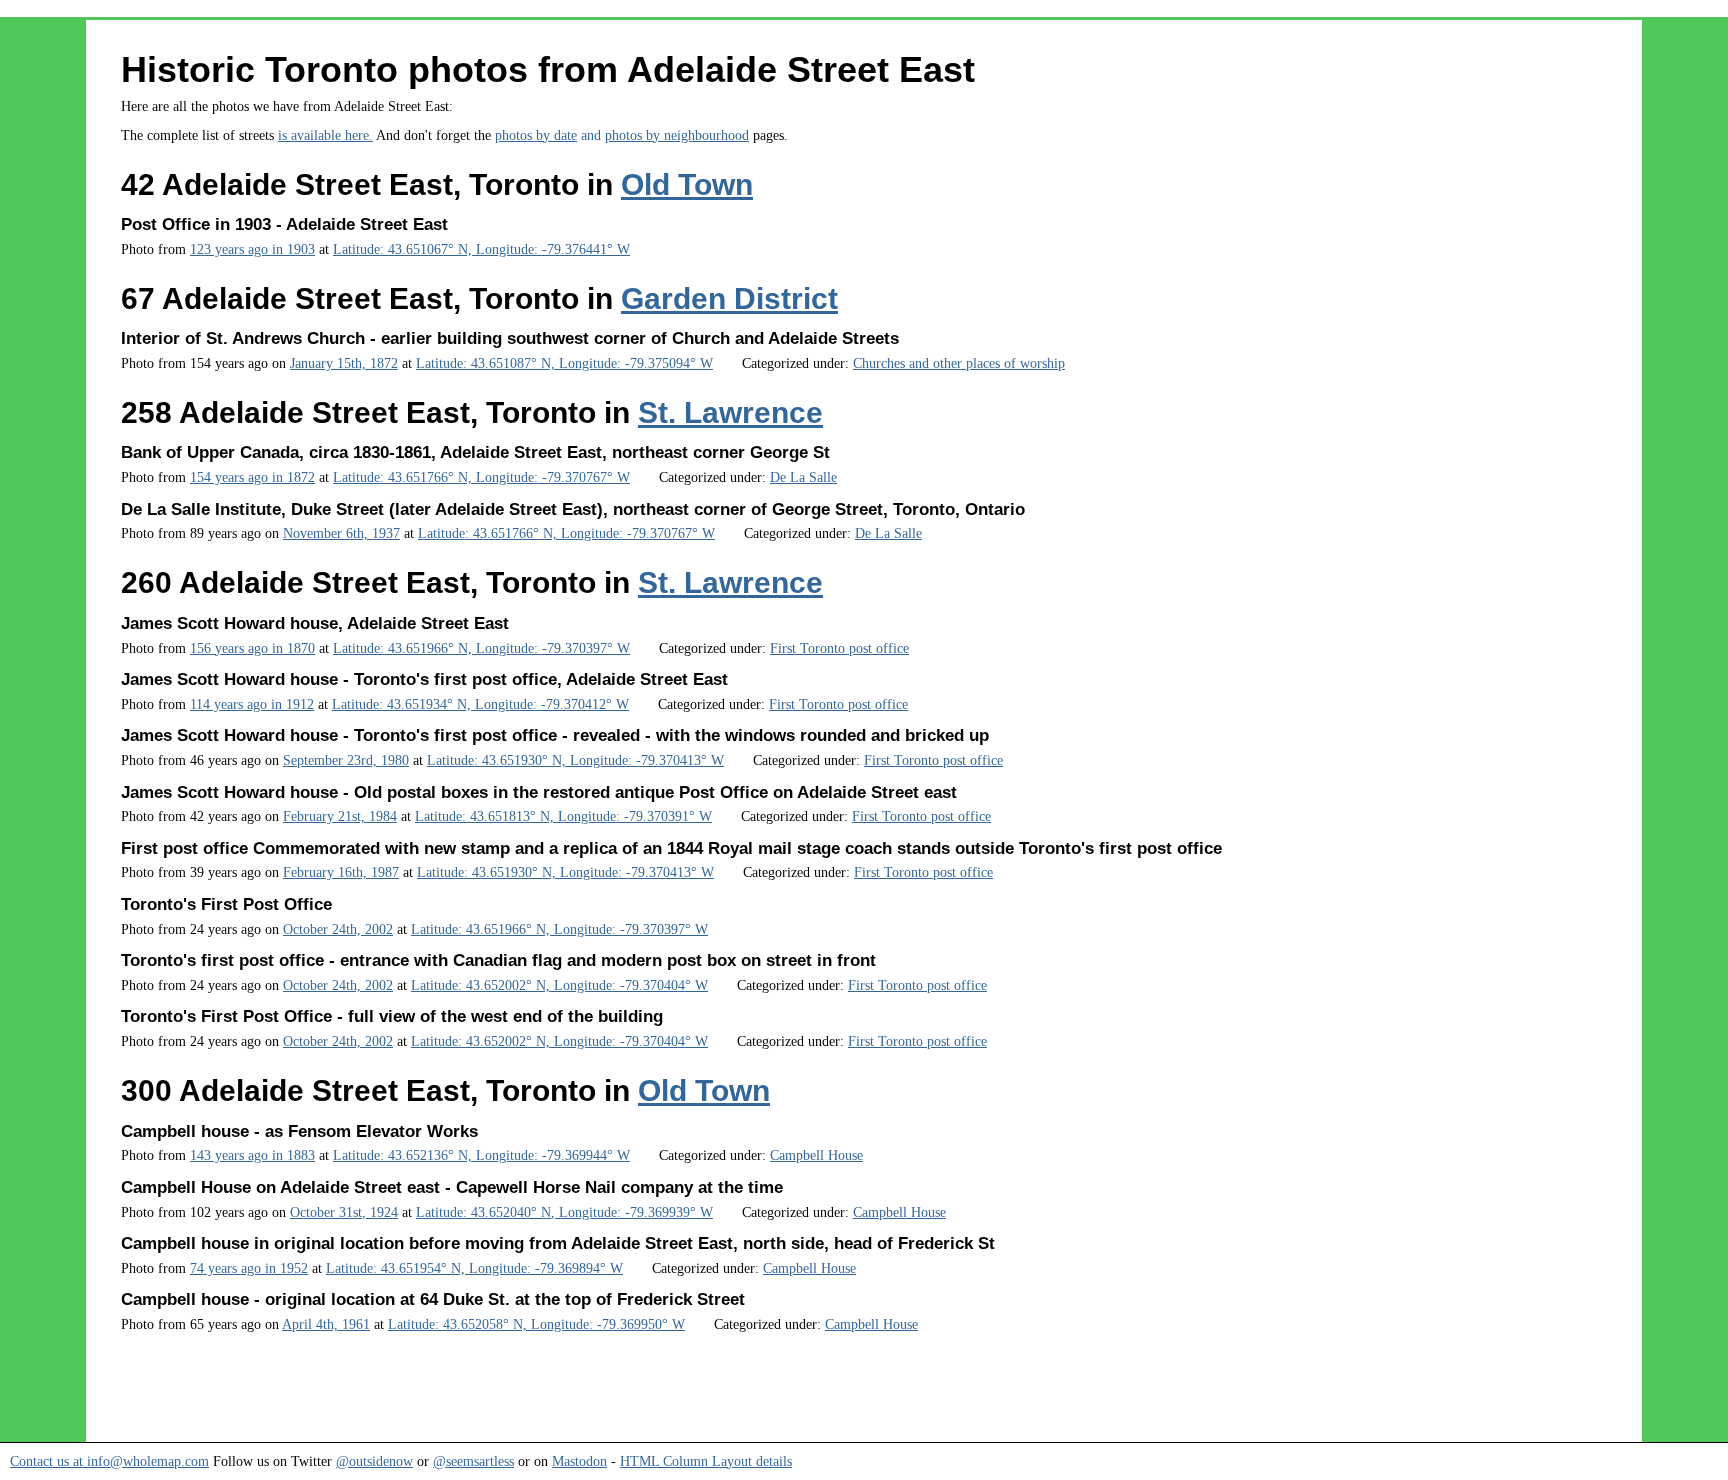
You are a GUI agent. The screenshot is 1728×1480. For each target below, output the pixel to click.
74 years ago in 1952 (249, 1268)
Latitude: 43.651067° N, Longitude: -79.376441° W (481, 249)
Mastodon (579, 1461)
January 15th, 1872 (344, 363)
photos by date (536, 135)
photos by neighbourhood (677, 135)
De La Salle (803, 477)
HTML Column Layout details (706, 1461)
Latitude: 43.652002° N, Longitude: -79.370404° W (559, 985)
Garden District (729, 298)
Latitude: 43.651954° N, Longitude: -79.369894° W (474, 1268)
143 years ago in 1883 (252, 1155)
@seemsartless (473, 1461)
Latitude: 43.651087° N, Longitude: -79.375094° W (564, 363)
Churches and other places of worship (959, 363)
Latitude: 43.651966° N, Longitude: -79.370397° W (481, 648)
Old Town (687, 184)
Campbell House (816, 1155)
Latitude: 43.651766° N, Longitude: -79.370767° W (481, 477)
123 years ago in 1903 (252, 249)
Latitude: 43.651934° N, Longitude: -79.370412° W (480, 704)
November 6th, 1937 (341, 533)
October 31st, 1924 (344, 1212)
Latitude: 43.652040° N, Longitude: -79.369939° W (564, 1212)
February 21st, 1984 (340, 816)
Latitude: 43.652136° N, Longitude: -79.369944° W (481, 1155)
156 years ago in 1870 (252, 648)
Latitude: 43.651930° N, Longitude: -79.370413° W (575, 760)
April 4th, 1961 (326, 1324)
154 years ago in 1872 (252, 477)
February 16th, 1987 (341, 872)
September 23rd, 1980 (346, 760)
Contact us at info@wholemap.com (109, 1461)
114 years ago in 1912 (252, 704)
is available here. (325, 135)
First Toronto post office (839, 648)
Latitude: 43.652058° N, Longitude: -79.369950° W (536, 1324)
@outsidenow (374, 1461)
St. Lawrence (730, 412)
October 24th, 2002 (338, 929)
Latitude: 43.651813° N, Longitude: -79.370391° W (563, 816)
